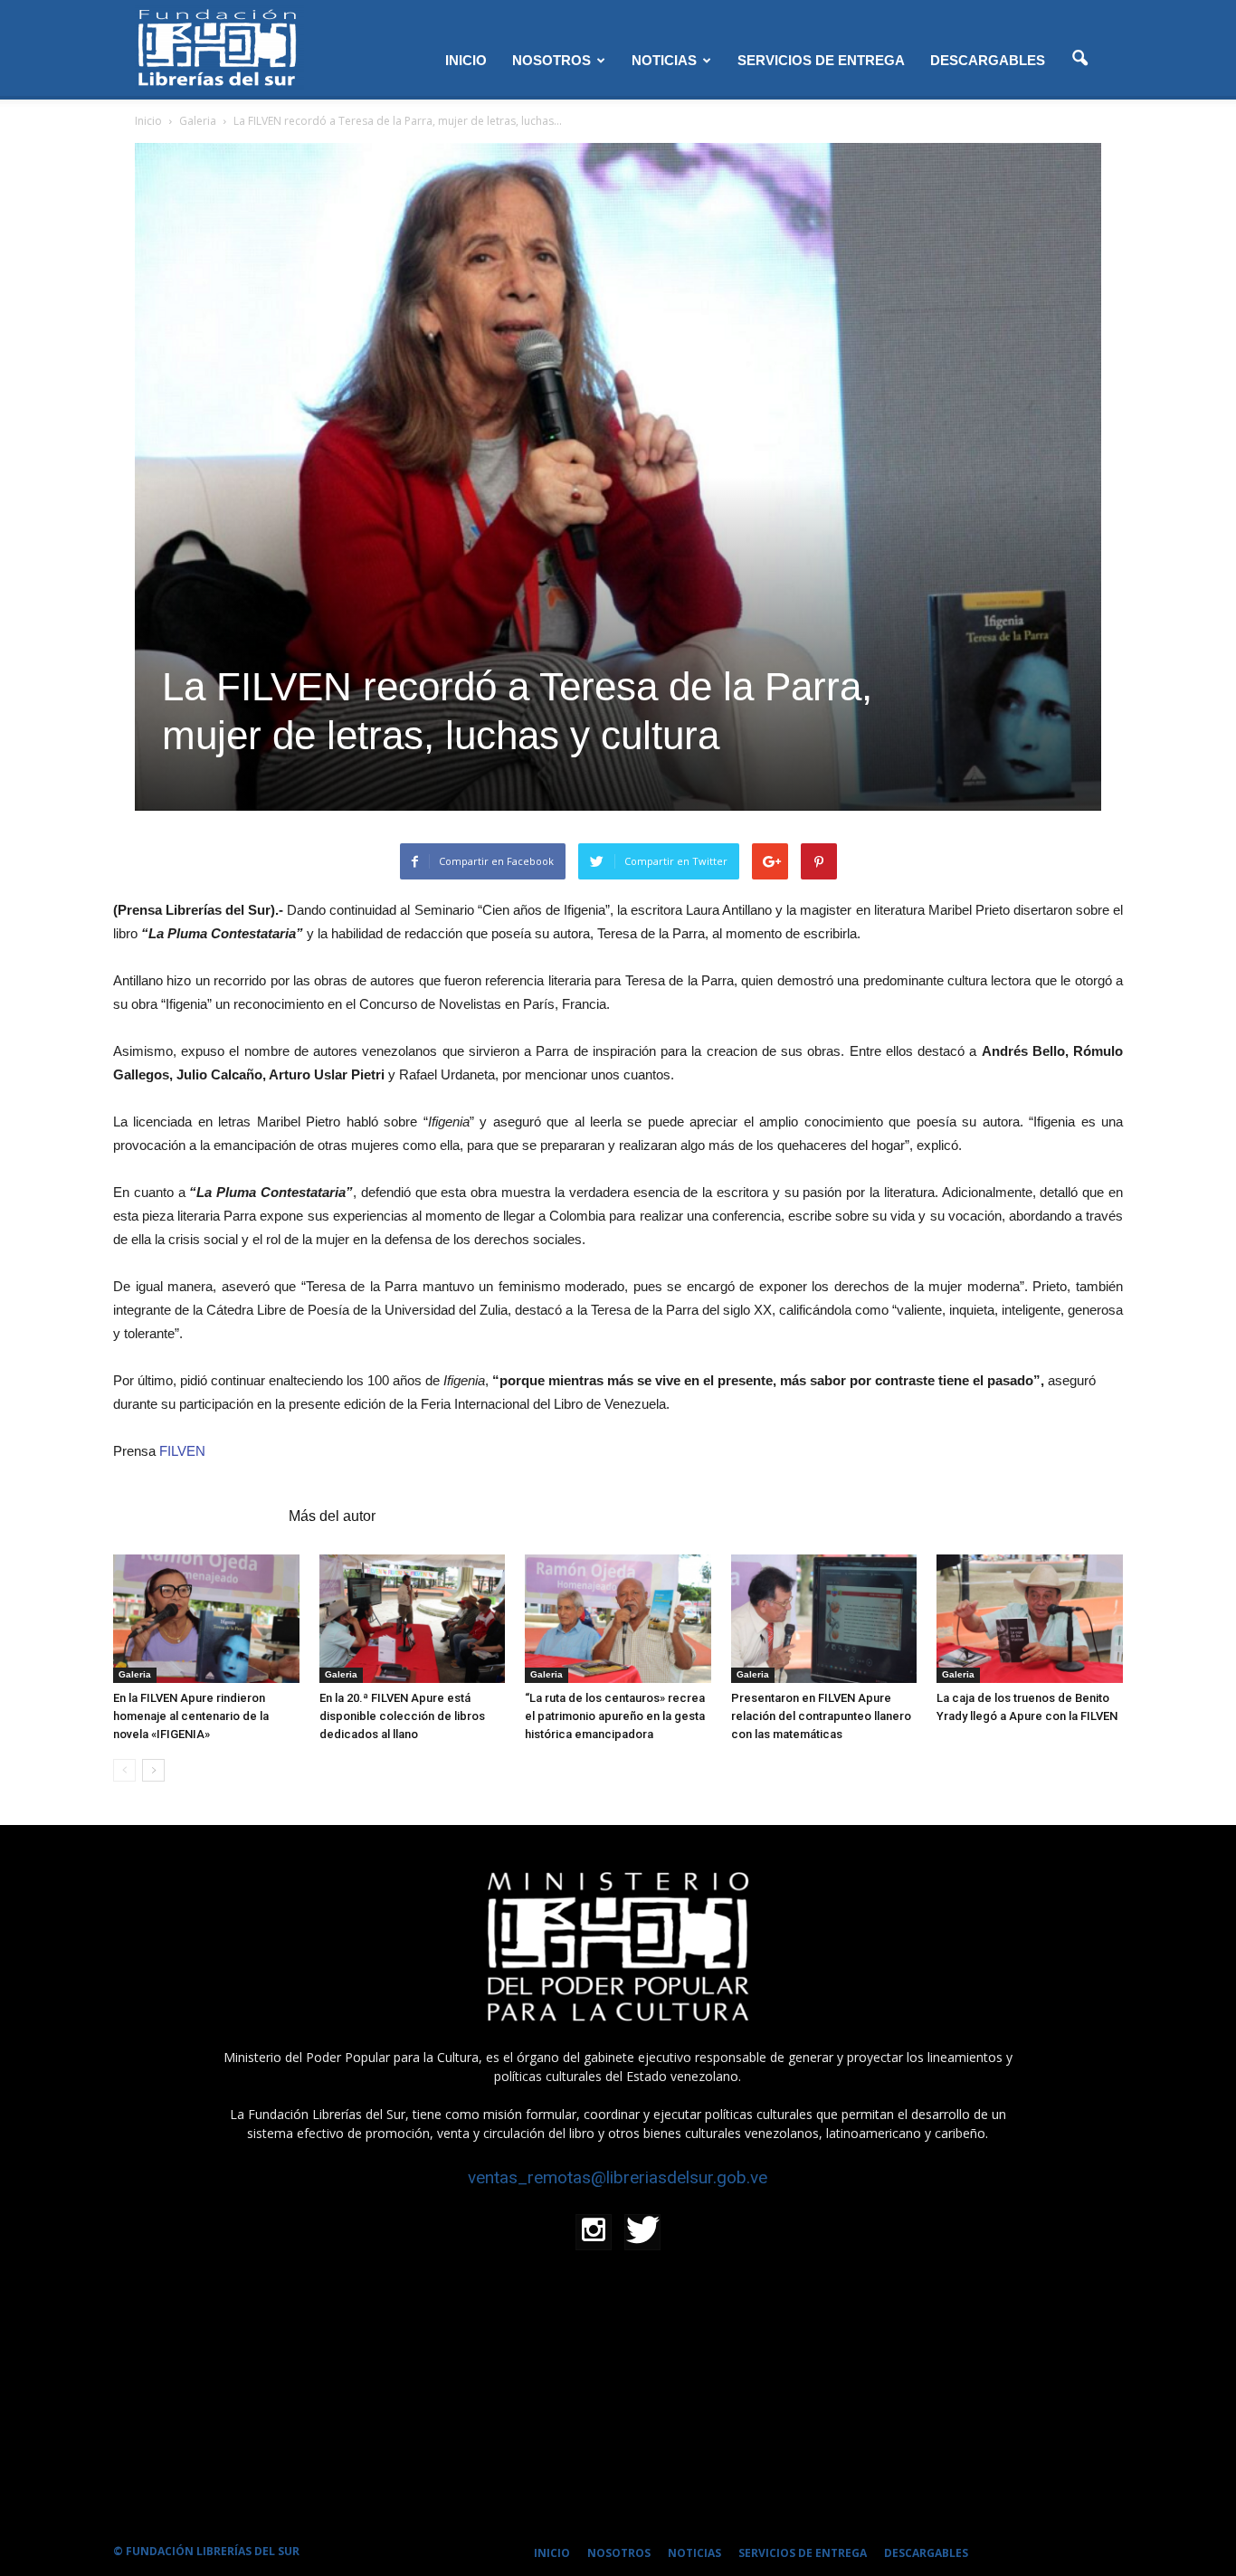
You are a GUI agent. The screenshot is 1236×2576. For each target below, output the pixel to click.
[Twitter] (642, 2232)
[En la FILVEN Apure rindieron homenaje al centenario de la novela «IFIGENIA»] (206, 1618)
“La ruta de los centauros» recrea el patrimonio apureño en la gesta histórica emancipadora (615, 1716)
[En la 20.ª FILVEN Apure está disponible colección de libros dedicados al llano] (413, 1618)
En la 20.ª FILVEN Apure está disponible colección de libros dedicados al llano (402, 1716)
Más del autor (332, 1516)
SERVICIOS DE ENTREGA (821, 60)
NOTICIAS (664, 60)
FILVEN (181, 1451)
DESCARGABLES (988, 60)
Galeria (135, 1674)
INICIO (466, 60)
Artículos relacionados (195, 1516)
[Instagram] (594, 2232)
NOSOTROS (551, 60)
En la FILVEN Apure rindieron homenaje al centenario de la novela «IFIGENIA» (191, 1716)
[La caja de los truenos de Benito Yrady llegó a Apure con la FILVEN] (1030, 1618)
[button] (1079, 59)
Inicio (148, 121)
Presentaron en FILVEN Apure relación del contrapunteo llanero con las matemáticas (821, 1716)
